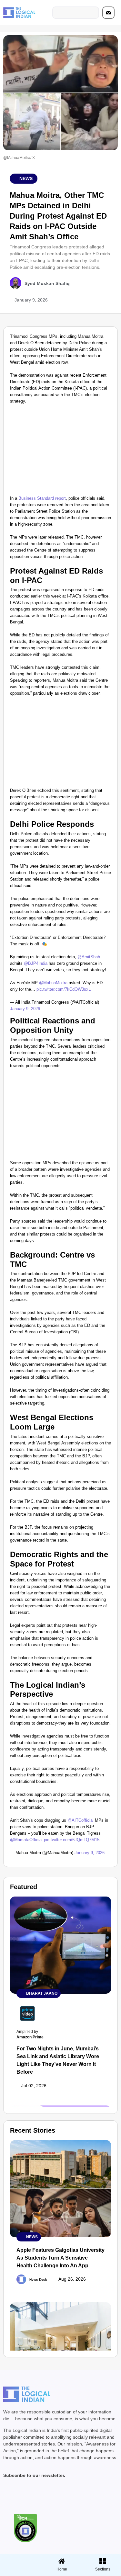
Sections (20, 2571)
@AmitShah (89, 957)
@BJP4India (36, 963)
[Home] (62, 2561)
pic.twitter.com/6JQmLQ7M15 (72, 1840)
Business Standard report (42, 498)
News (26, 178)
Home (62, 2569)
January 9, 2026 (25, 1009)
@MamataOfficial (26, 1840)
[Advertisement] (60, 451)
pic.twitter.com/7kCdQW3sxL (64, 989)
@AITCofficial (81, 1820)
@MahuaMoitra (53, 983)
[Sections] (20, 2559)
